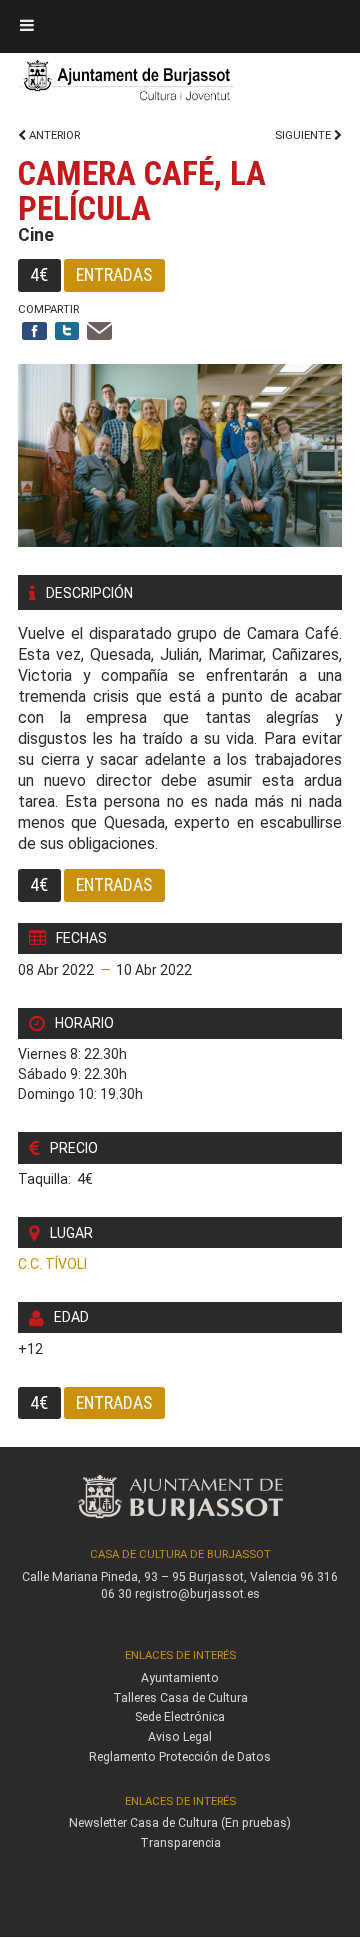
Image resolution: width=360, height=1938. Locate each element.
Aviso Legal (180, 1737)
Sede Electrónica (180, 1717)
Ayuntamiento (180, 1678)
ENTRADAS (114, 274)
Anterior (53, 135)
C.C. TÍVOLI (52, 1264)
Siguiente (304, 135)
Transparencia (180, 1843)
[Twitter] (67, 332)
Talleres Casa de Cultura (180, 1698)
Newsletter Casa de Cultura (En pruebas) (180, 1823)
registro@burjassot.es (197, 1594)
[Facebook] (34, 332)
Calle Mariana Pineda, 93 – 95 (104, 1577)
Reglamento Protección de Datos (180, 1757)
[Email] (99, 332)
